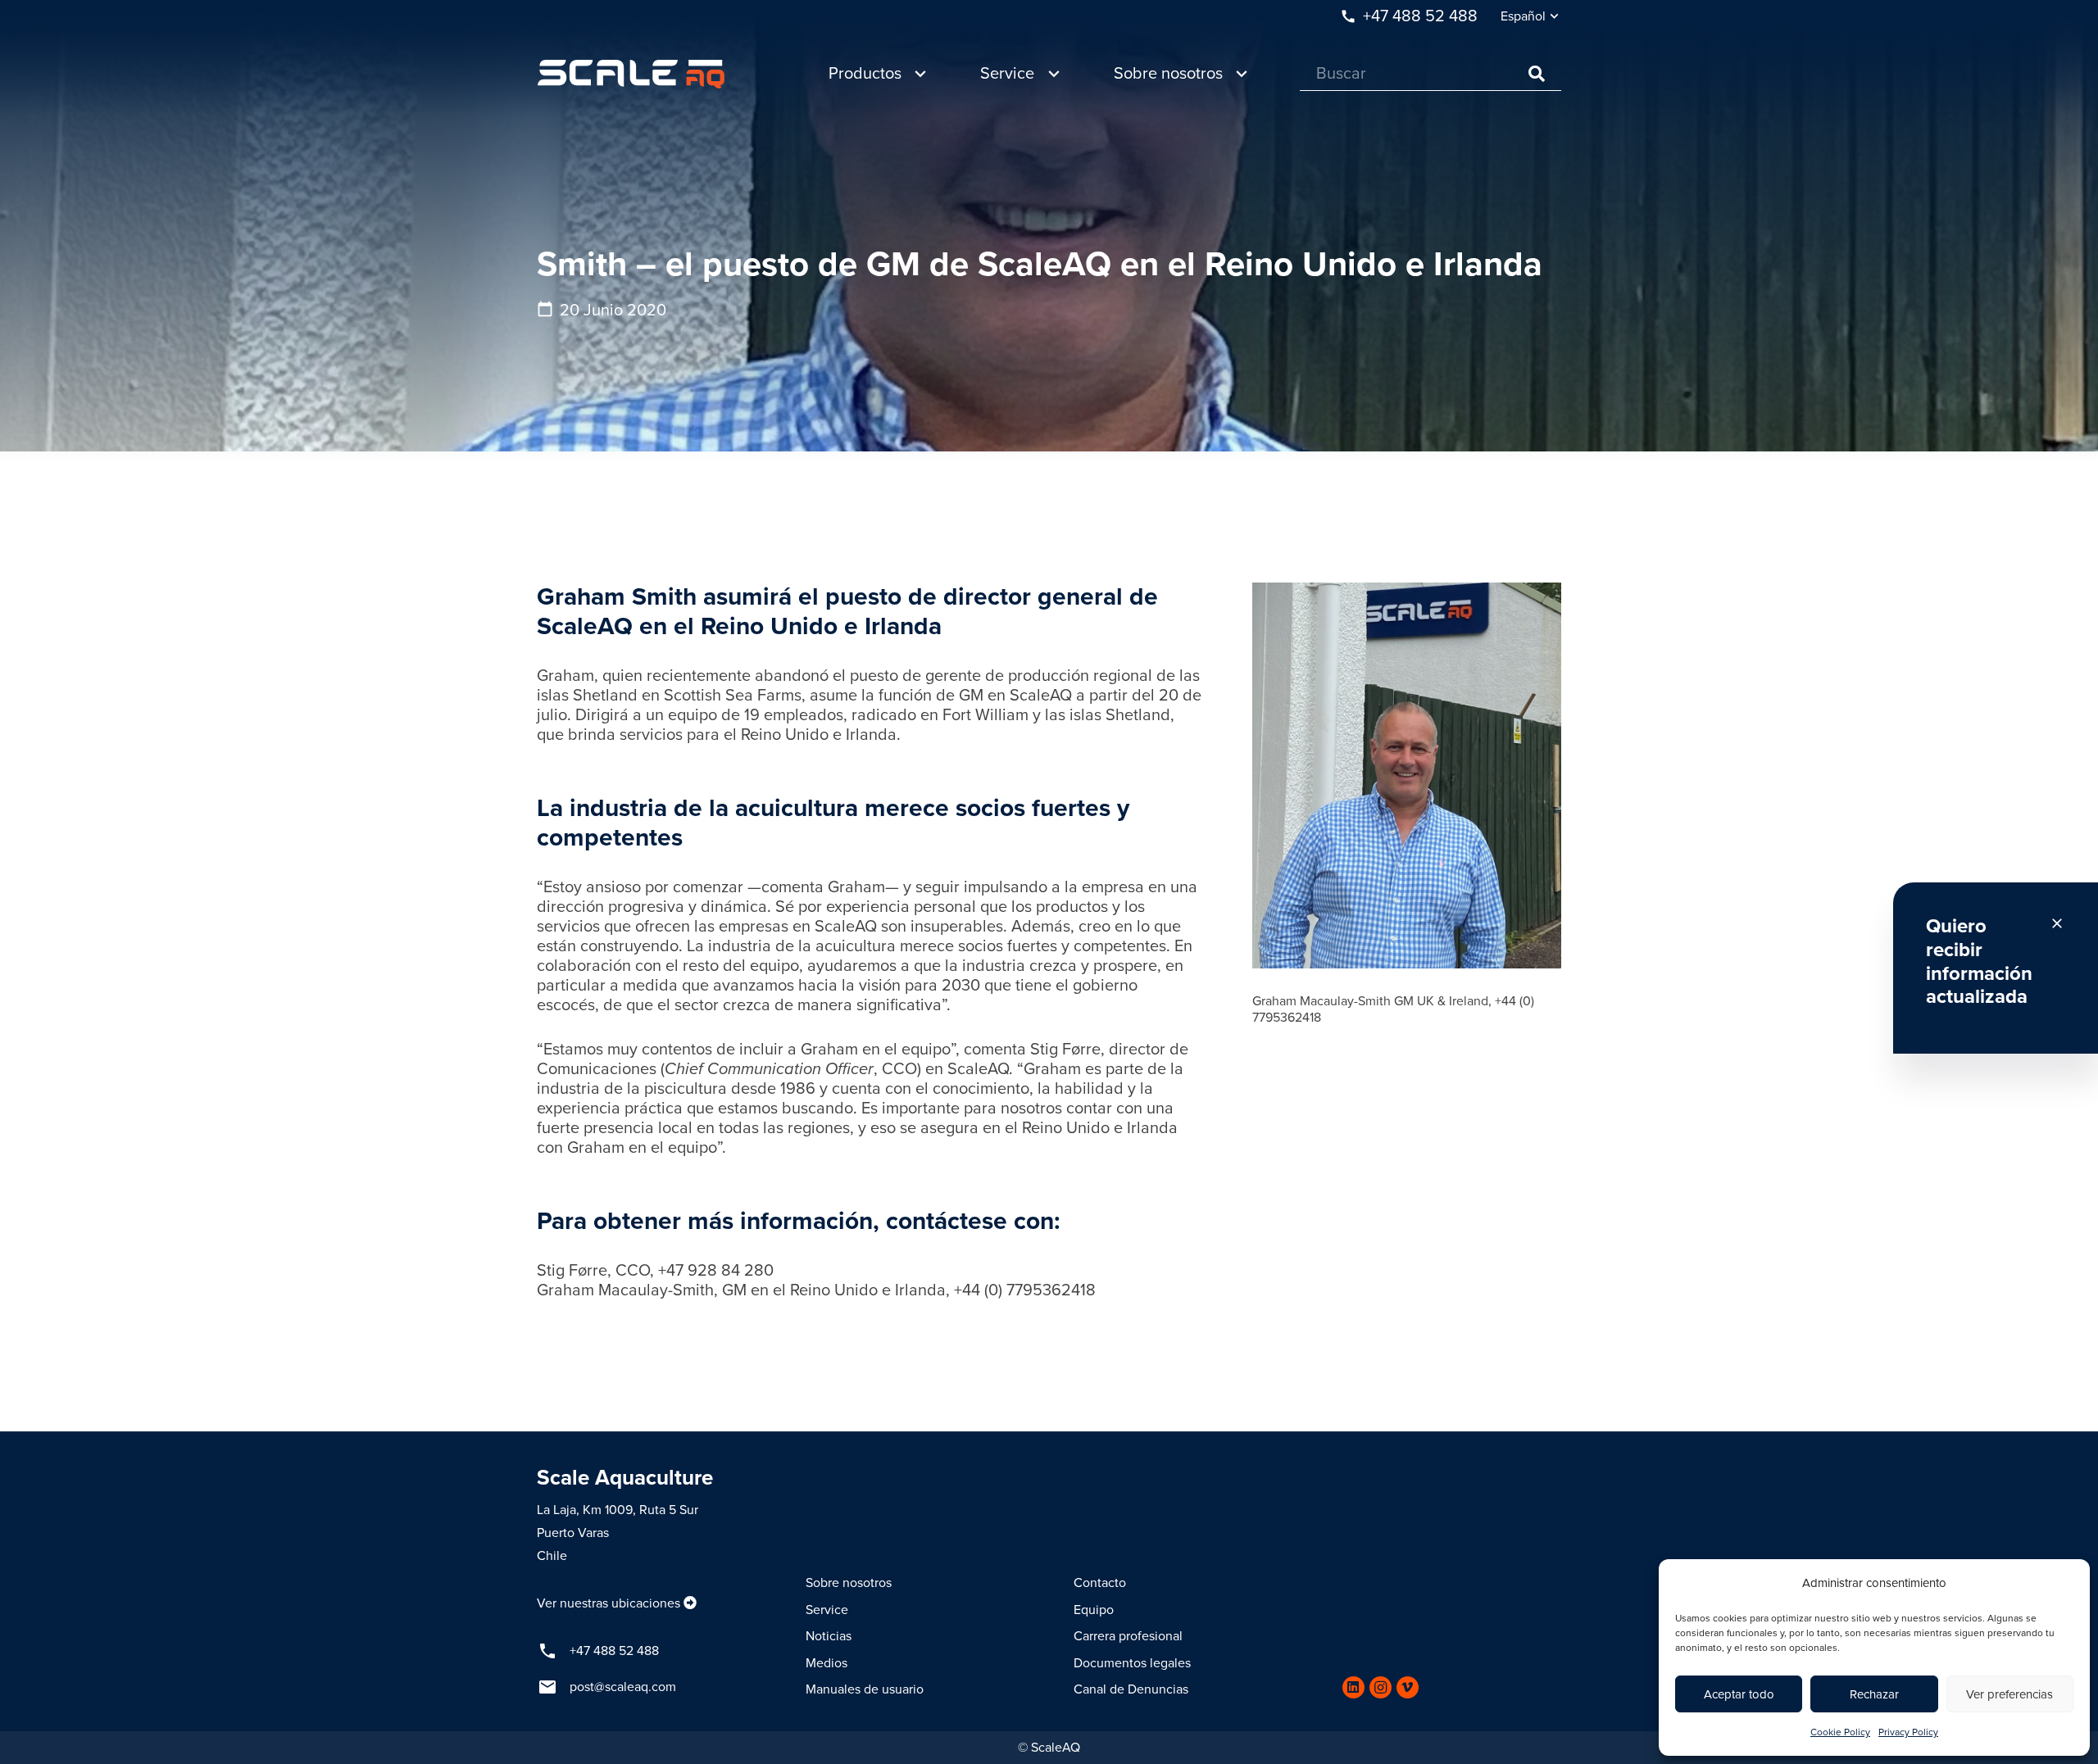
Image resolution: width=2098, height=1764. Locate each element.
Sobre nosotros (849, 1583)
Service (827, 1610)
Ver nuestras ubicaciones (609, 1603)
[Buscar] (1537, 74)
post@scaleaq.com (623, 1687)
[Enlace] (631, 74)
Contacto (1100, 1583)
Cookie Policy (1840, 1732)
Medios (826, 1663)
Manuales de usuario (865, 1689)
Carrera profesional (1128, 1636)
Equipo (1094, 1610)
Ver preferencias (2009, 1694)
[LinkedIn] (1353, 1687)
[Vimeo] (1408, 1687)
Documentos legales (1132, 1663)
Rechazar (1874, 1694)
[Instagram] (1381, 1687)
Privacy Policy (1908, 1732)
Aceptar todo (1739, 1694)
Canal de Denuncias (1131, 1689)
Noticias (829, 1636)
